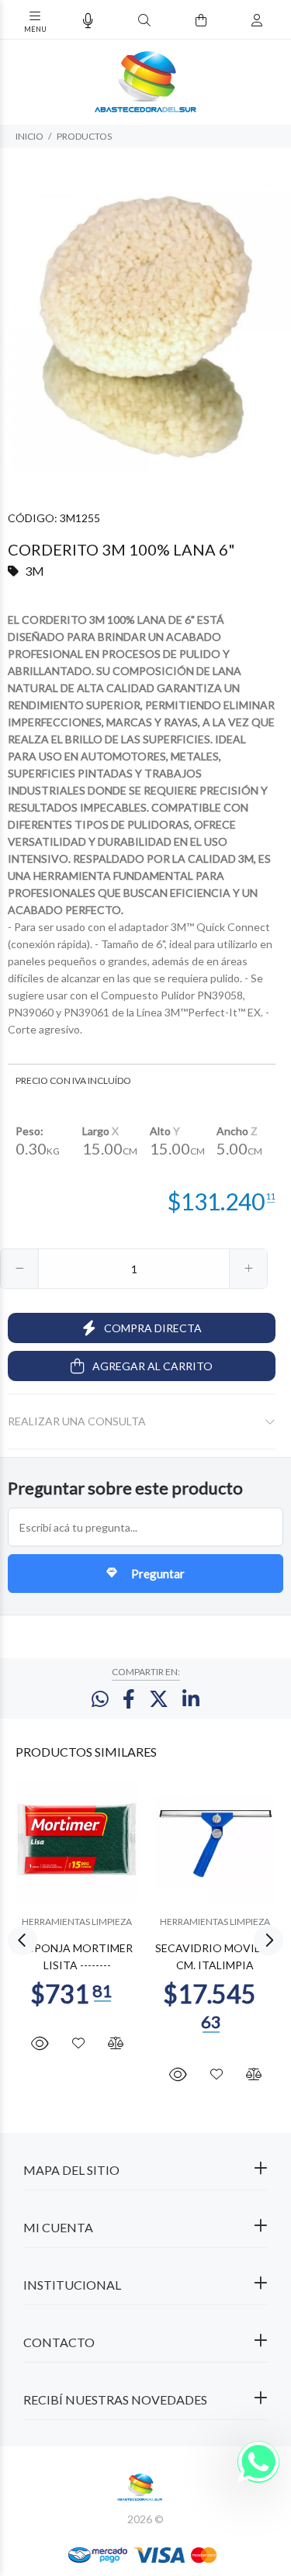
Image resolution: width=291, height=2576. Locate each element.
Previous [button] (23, 1941)
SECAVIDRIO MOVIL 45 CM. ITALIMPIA (215, 1956)
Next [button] (268, 1941)
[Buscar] (144, 21)
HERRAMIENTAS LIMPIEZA (77, 1922)
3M (35, 571)
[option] (145, 327)
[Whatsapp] (258, 2462)
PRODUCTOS (84, 136)
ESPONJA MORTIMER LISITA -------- (77, 1956)
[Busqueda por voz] (88, 21)
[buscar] (242, 21)
